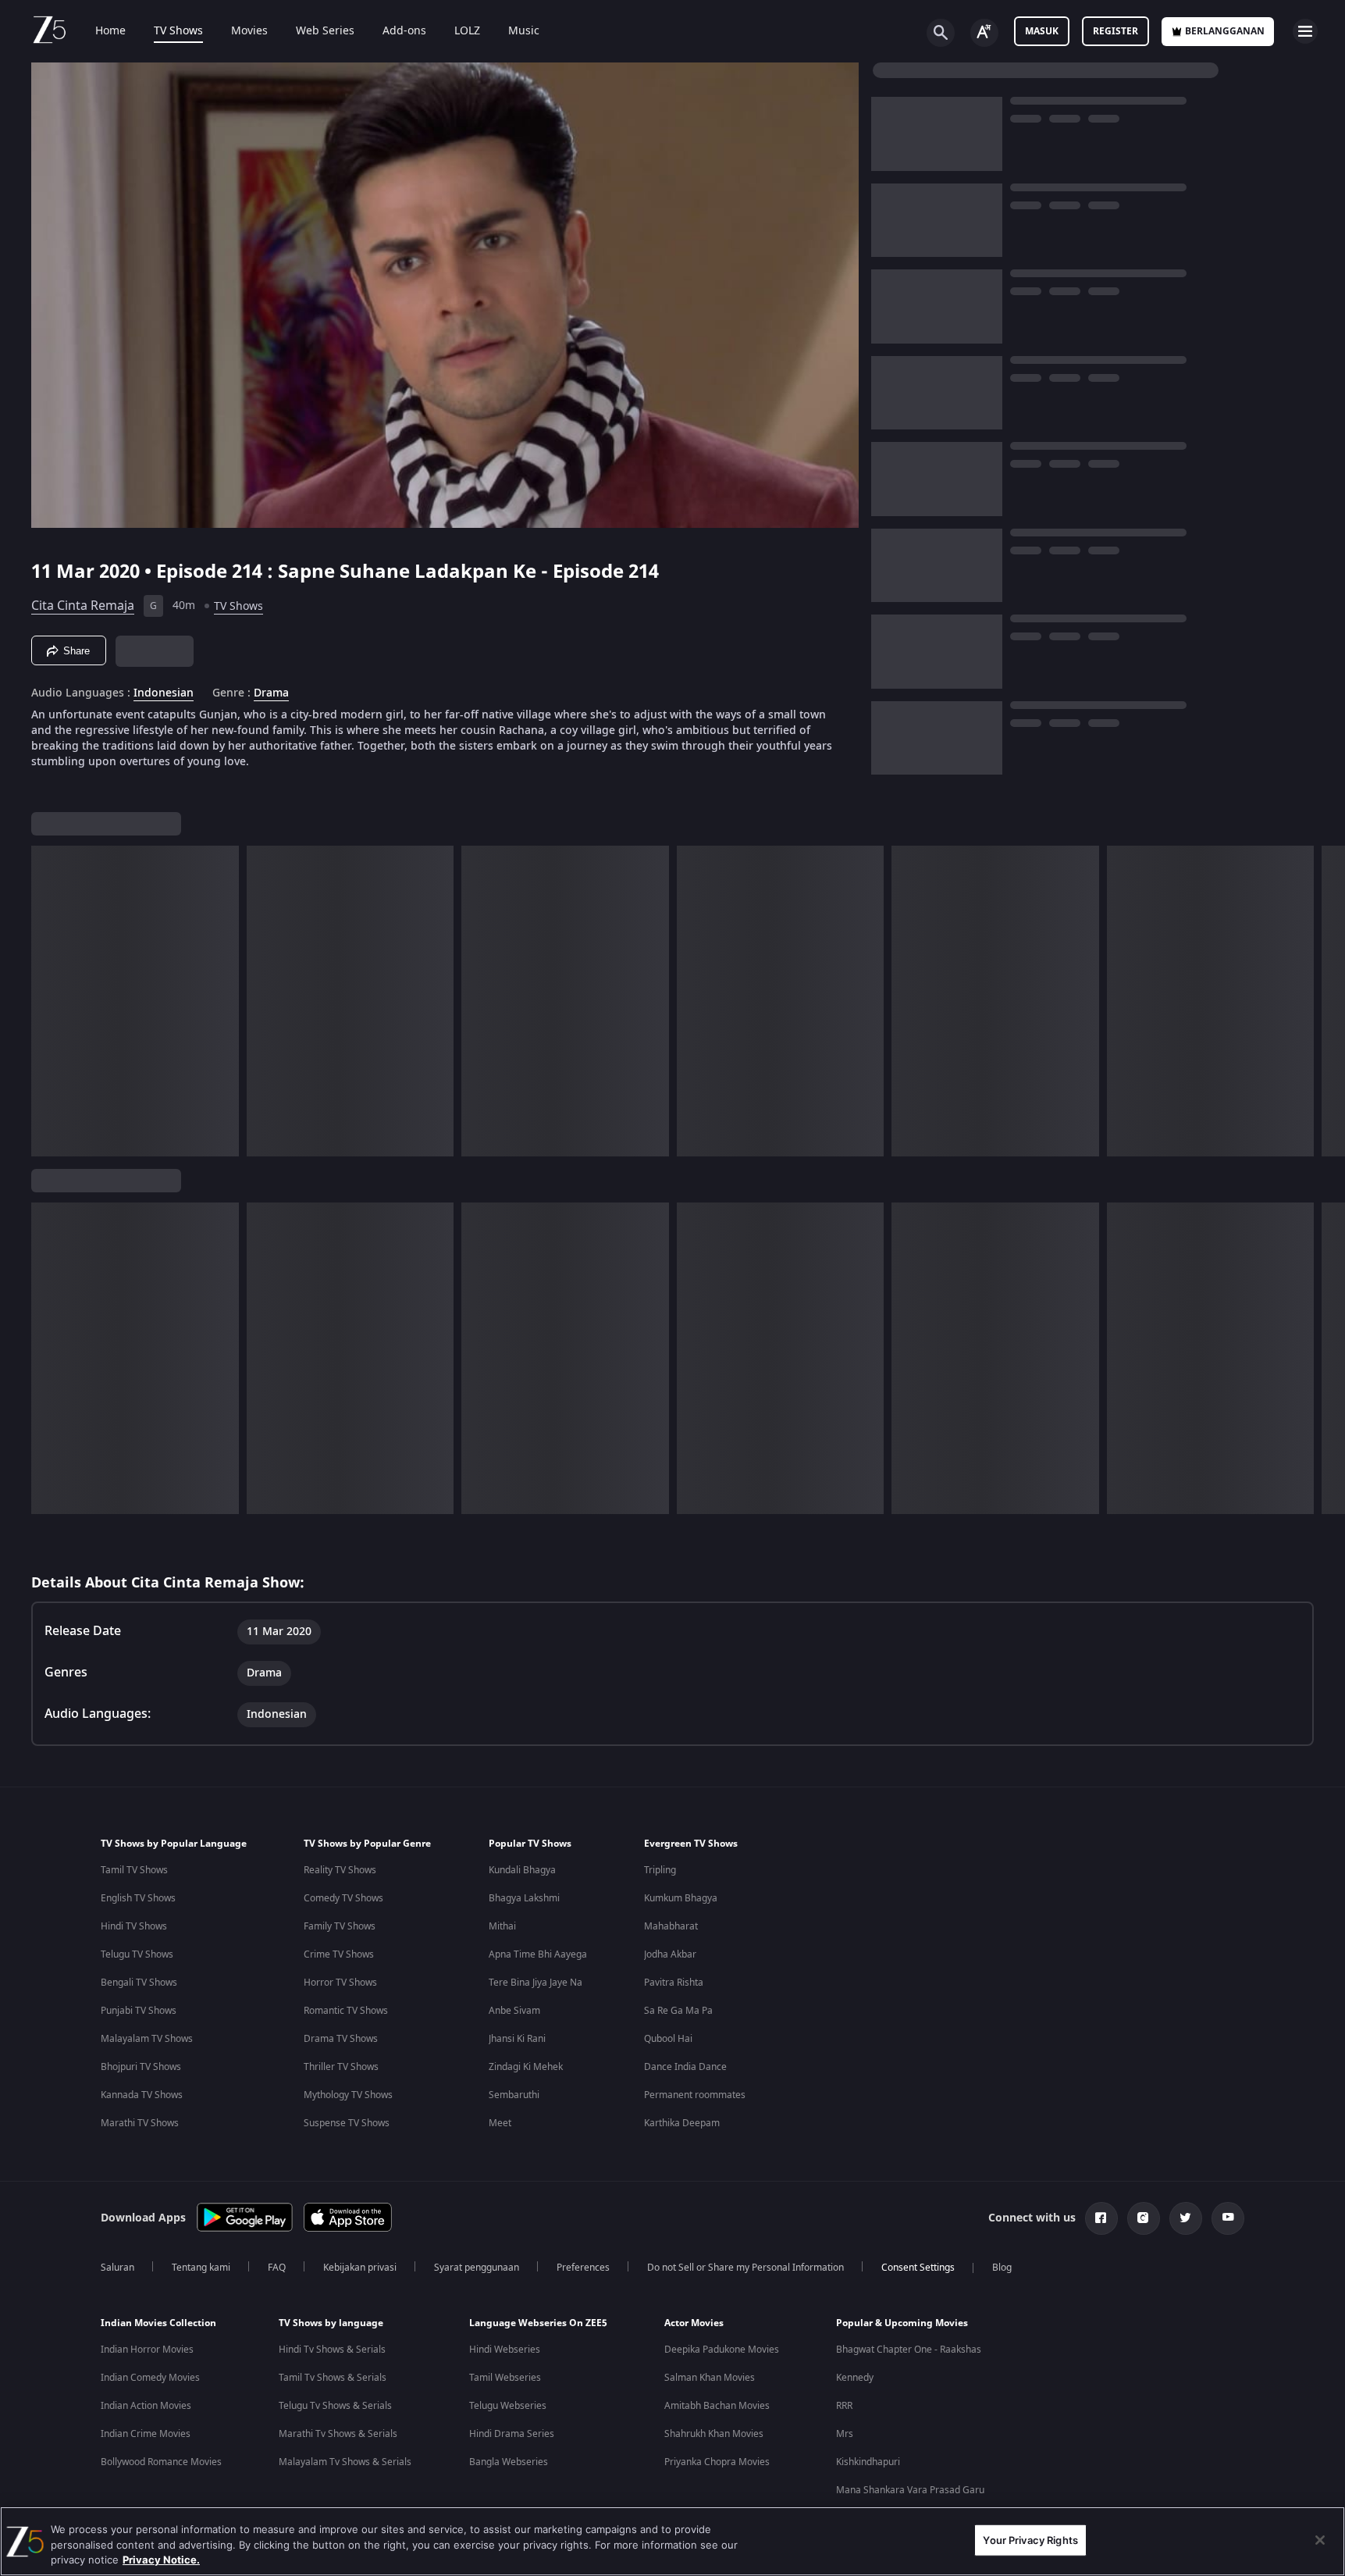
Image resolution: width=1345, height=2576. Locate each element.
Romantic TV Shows (346, 2011)
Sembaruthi (514, 2095)
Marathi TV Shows (140, 2123)
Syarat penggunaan (477, 2268)
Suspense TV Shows (347, 2123)
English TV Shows (138, 1898)
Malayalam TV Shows (147, 2039)
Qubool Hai (668, 2039)
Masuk (1042, 31)
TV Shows (178, 31)
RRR (844, 2406)
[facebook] (1101, 2218)
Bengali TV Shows (139, 1983)
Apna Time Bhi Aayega (538, 1954)
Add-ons (404, 31)
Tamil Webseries (505, 2378)
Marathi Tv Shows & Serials (338, 2434)
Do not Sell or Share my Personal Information (745, 2268)
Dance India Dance (685, 2067)
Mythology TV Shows (348, 2095)
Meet (500, 2123)
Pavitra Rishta (674, 1983)
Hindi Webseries (505, 2350)
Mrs (845, 2434)
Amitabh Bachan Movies (717, 2406)
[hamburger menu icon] (1305, 31)
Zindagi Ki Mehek (526, 2067)
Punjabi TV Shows (139, 2011)
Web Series (325, 31)
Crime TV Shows (339, 1954)
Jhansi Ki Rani (517, 2039)
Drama (271, 693)
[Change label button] (984, 33)
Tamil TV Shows (134, 1870)
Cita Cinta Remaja (83, 606)
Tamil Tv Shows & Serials (333, 2378)
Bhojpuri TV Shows (141, 2067)
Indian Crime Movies (146, 2434)
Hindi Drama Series (512, 2434)
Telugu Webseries (508, 2406)
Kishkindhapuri (868, 2462)
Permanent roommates (695, 2095)
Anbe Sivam (514, 2011)
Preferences (583, 2268)
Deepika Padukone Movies (722, 2350)
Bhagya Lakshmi (524, 1898)
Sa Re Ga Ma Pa (678, 2011)
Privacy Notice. (161, 2560)
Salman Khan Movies (710, 2378)
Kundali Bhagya (522, 1870)
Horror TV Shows (340, 1983)
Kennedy (855, 2378)
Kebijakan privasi (360, 2268)
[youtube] (1228, 2218)
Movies (249, 31)
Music (524, 31)
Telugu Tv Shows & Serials (335, 2406)
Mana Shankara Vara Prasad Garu (910, 2490)
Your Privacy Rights (1030, 2539)
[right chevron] (1328, 1001)
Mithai (502, 1926)
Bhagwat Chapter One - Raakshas (909, 2350)
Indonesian (164, 693)
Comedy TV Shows (343, 1898)
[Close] (1320, 2540)
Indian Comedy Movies (150, 2378)
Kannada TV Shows (142, 2095)
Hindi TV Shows (134, 1926)
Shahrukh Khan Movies (714, 2434)
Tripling (660, 1870)
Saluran (117, 2268)
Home (110, 31)
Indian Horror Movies (147, 2350)
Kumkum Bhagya (681, 1898)
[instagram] (1144, 2218)
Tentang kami (201, 2268)
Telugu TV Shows (137, 1954)
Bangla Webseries (509, 2462)
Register (1115, 31)
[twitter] (1186, 2218)
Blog (1002, 2268)
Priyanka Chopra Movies (717, 2462)
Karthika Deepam (682, 2123)
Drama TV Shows (341, 2039)
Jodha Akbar (670, 1954)
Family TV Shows (340, 1926)
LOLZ (467, 31)
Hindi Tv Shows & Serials (332, 2350)
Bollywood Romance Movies (161, 2462)
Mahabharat (671, 1926)
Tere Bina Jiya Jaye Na (536, 1983)
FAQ (277, 2268)
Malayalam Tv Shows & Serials (345, 2462)
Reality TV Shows (340, 1870)
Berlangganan (1225, 31)
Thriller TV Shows (341, 2067)
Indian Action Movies (146, 2406)
